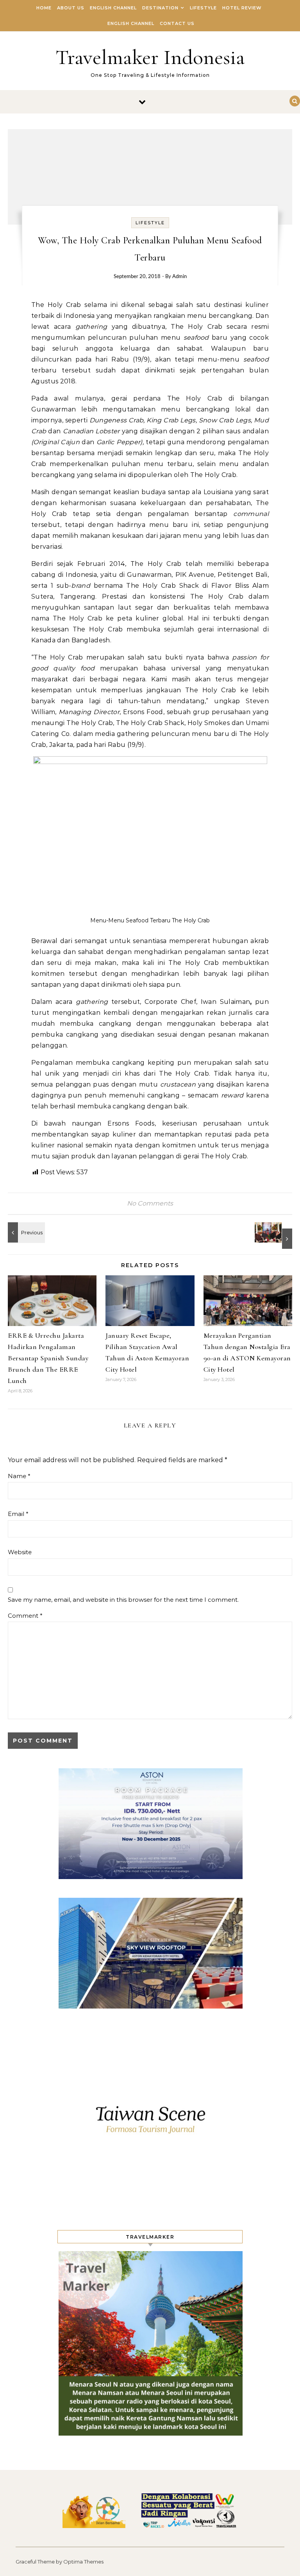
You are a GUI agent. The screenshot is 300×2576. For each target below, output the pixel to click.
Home (44, 8)
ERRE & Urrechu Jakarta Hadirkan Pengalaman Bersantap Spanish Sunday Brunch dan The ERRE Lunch (48, 1358)
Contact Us (177, 23)
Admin (179, 277)
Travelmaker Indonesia (150, 57)
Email (18, 1514)
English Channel (113, 8)
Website (20, 1552)
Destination (160, 8)
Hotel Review (242, 8)
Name (19, 1476)
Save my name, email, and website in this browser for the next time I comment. (123, 1600)
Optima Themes (83, 2562)
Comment (25, 1616)
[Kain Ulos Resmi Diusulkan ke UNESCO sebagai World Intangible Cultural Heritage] (275, 1236)
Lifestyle (203, 8)
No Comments (150, 1203)
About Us (71, 8)
